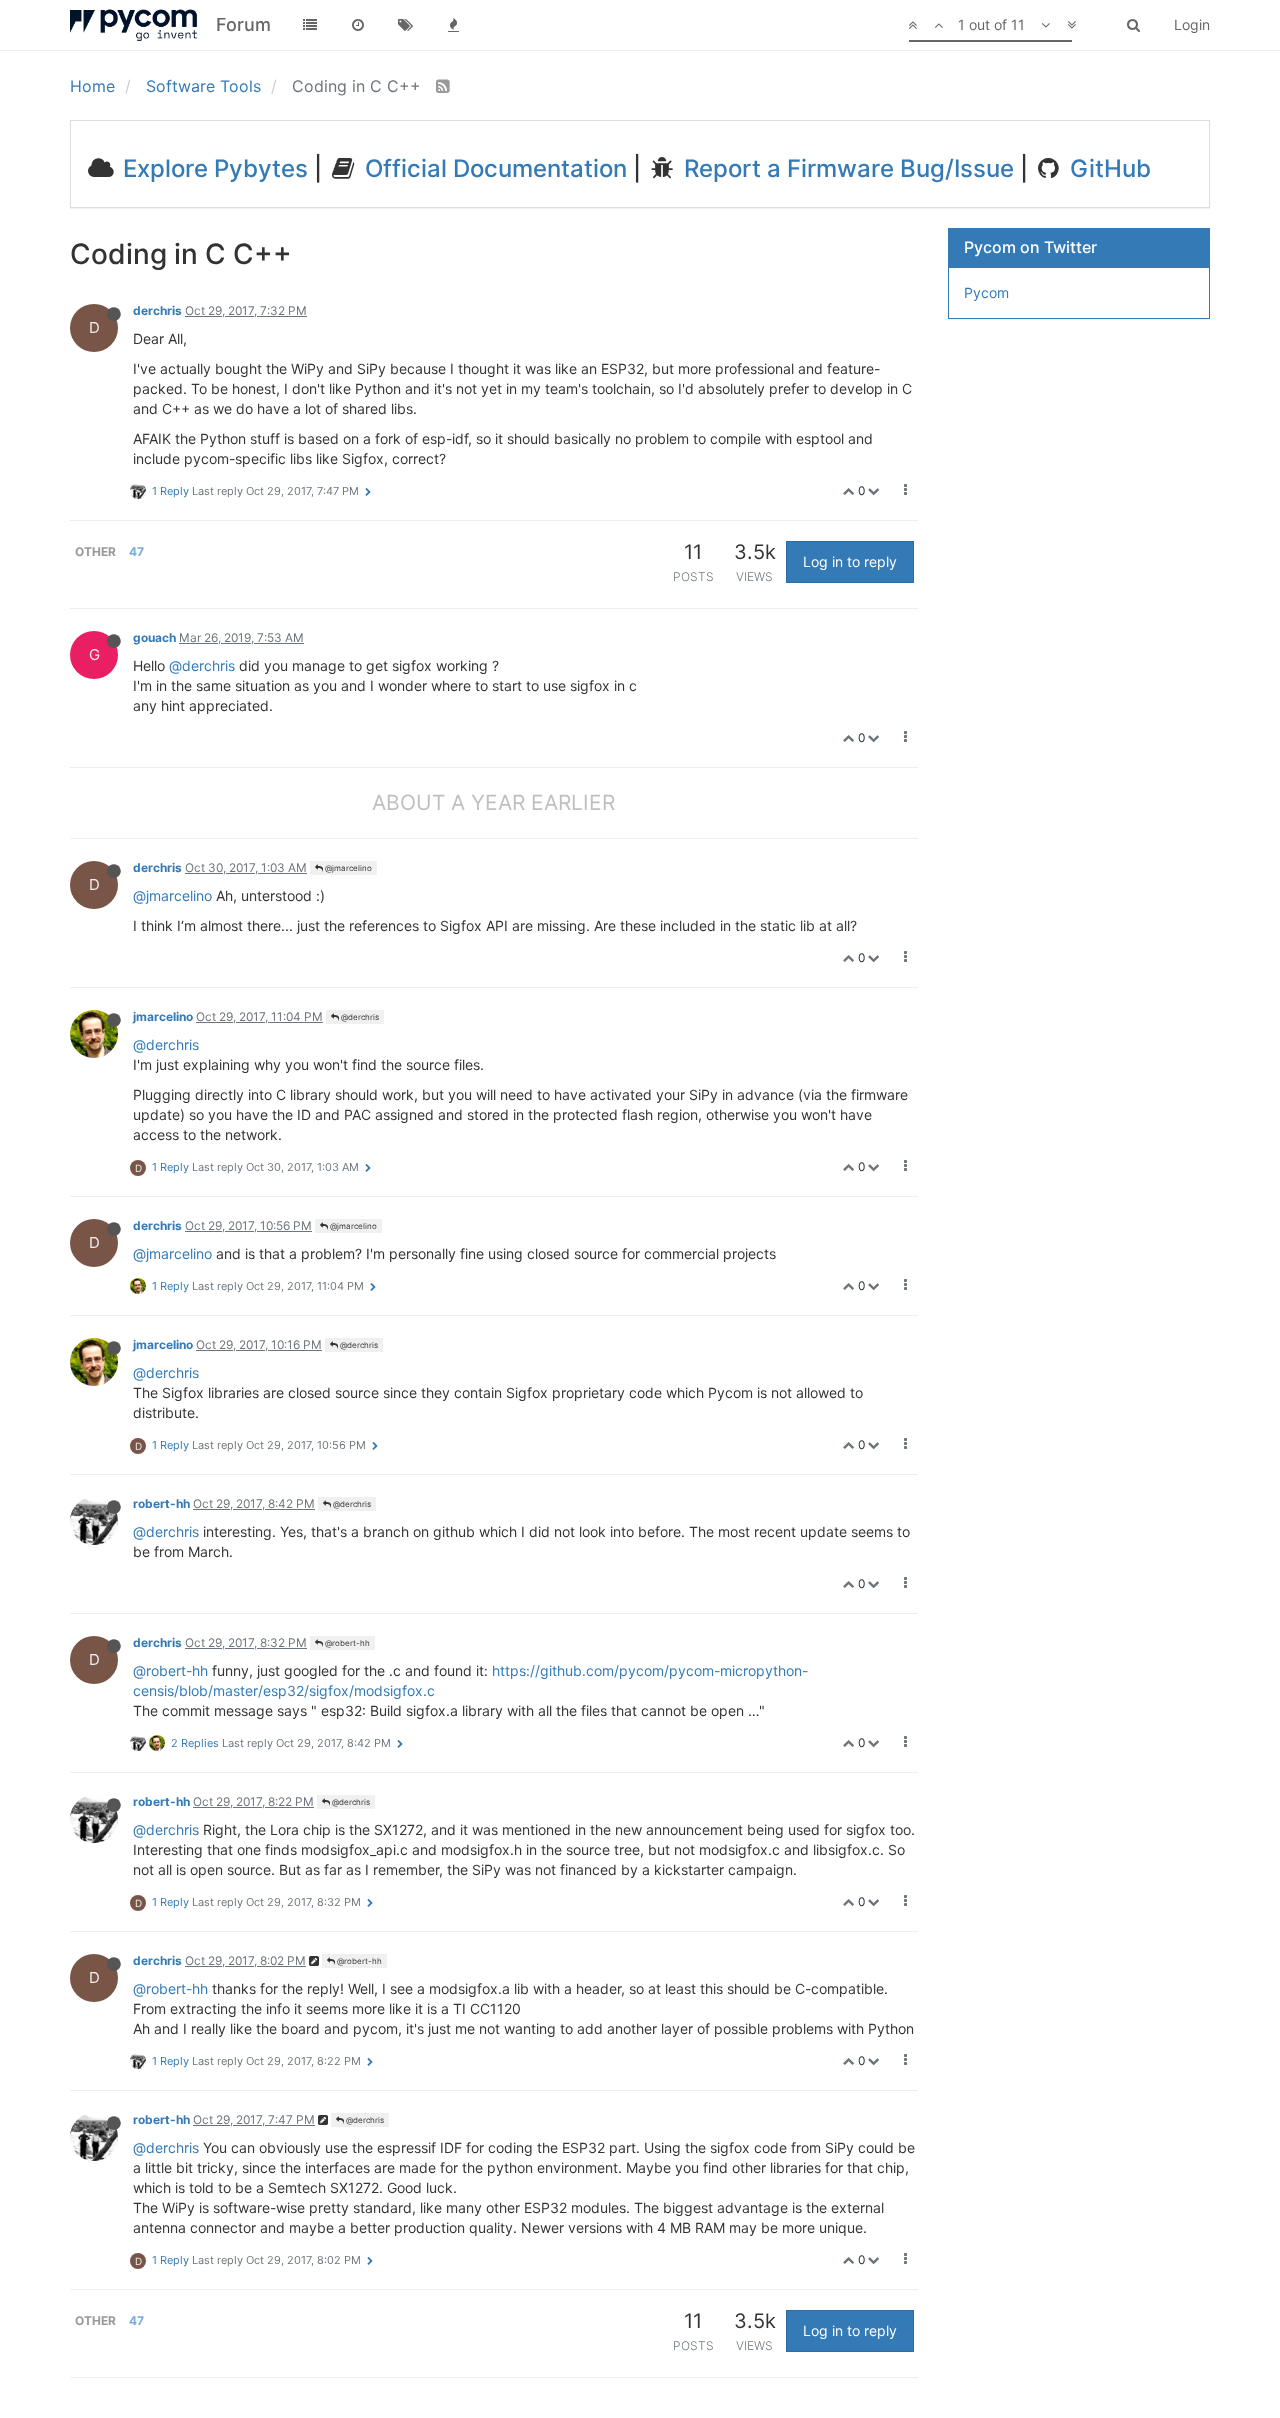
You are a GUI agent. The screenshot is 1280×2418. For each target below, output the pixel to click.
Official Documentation (493, 168)
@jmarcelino (347, 868)
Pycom (986, 292)
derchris (157, 310)
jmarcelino (163, 1016)
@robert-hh (346, 1643)
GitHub (1107, 168)
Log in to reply (850, 561)
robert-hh (161, 1503)
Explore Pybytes (212, 168)
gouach (154, 637)
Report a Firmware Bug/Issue (846, 168)
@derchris (202, 665)
